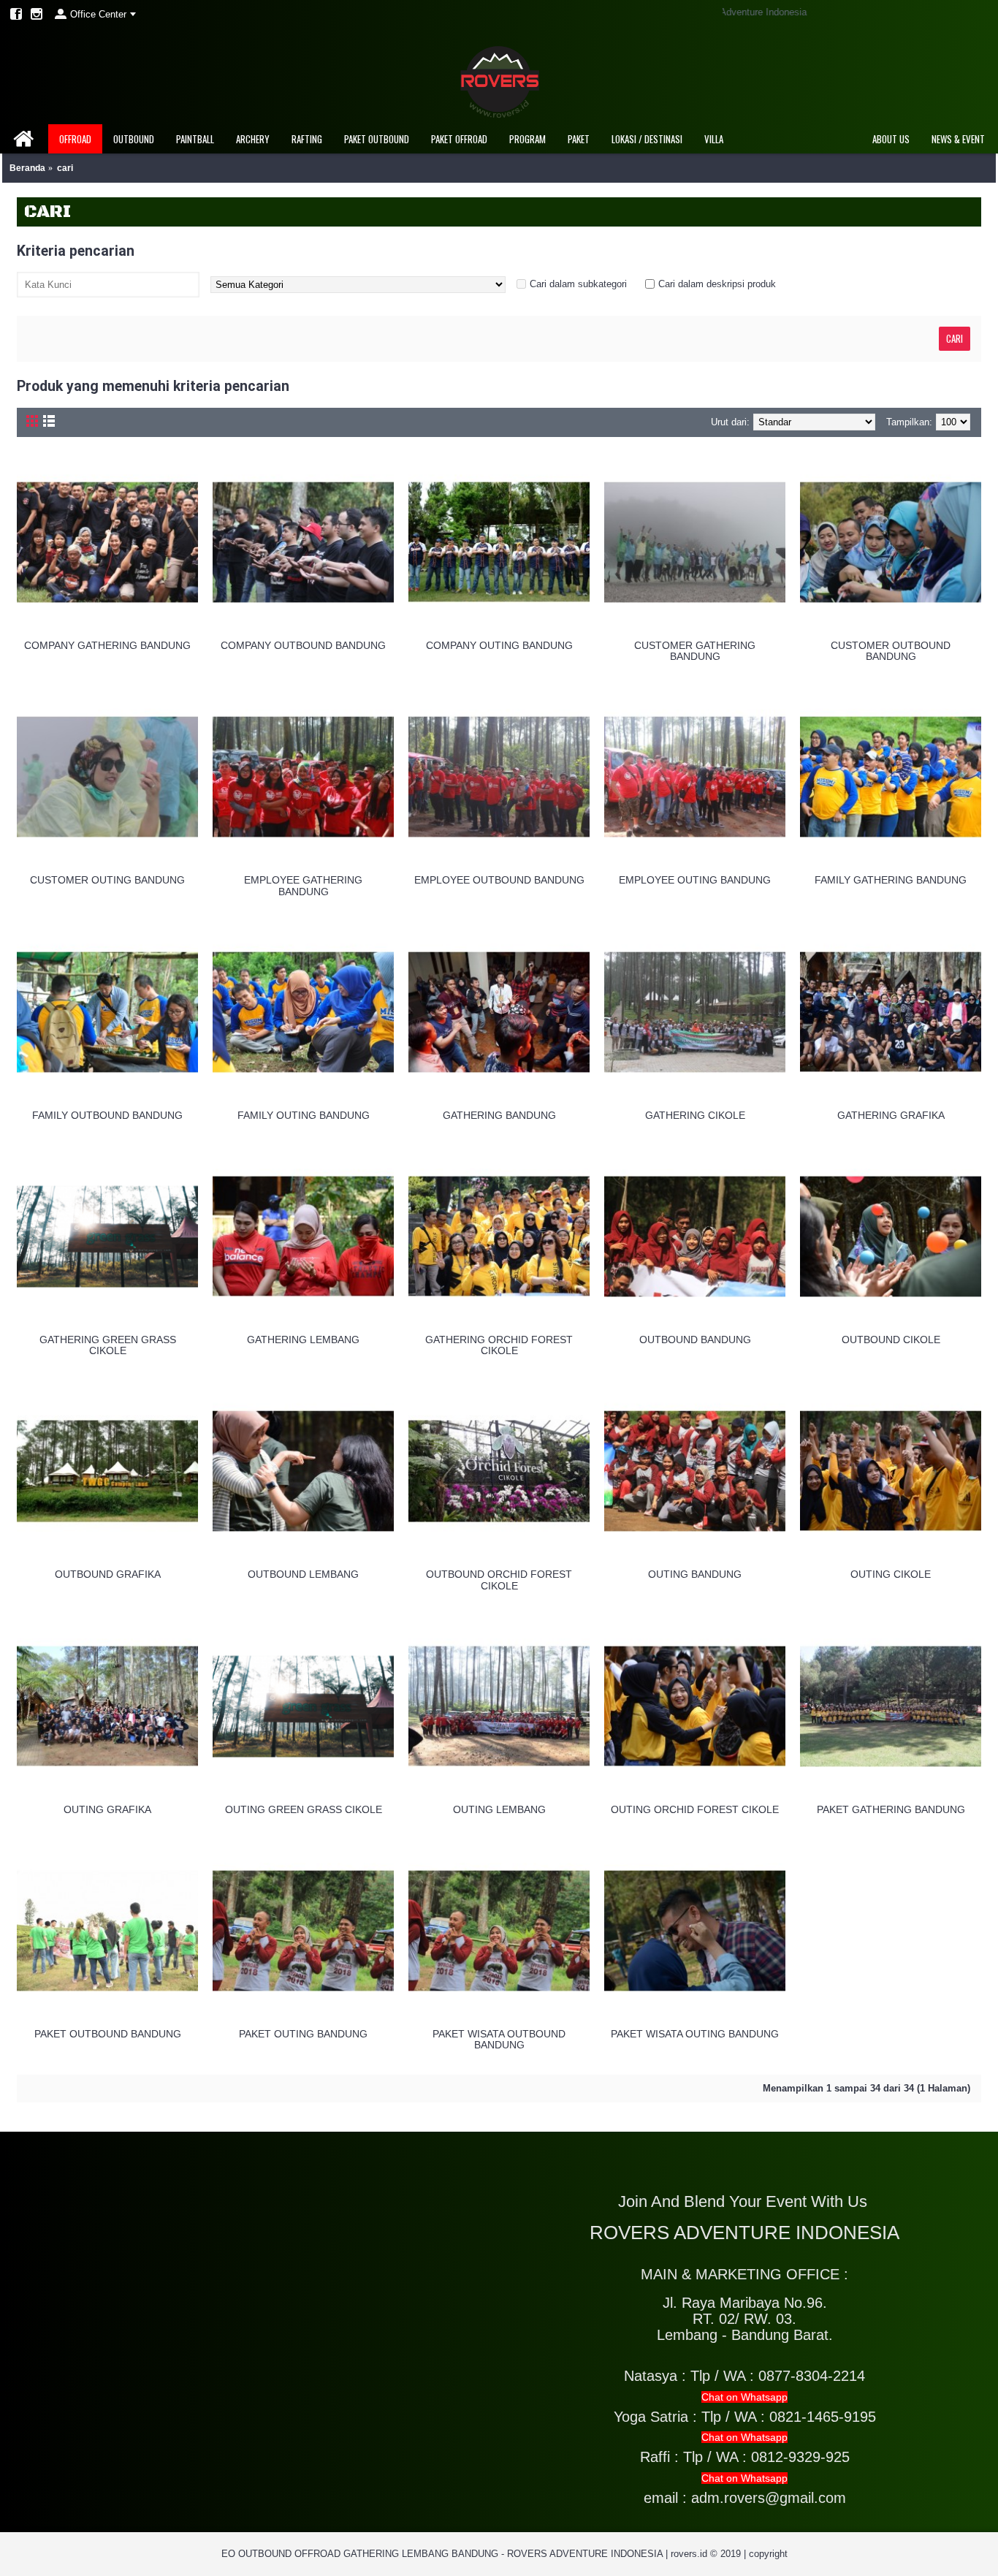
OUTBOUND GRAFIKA (108, 1574)
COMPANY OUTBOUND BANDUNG (303, 645)
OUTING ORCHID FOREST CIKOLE (695, 1809)
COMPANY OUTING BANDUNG (499, 645)
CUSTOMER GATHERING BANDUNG (695, 651)
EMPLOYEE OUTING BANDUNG (695, 880)
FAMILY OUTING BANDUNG (304, 1115)
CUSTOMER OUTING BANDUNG (107, 880)
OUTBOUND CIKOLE (891, 1340)
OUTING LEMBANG (499, 1809)
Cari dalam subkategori (578, 284)
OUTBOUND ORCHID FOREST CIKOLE (499, 1580)
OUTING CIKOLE (891, 1574)
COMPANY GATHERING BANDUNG (107, 645)
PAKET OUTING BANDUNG (303, 2034)
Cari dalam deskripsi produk (717, 284)
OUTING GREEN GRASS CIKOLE (304, 1809)
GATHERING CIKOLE (695, 1115)
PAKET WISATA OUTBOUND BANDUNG (499, 2039)
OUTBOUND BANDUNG (695, 1340)
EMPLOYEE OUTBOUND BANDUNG (499, 880)
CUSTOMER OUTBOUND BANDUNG (891, 651)
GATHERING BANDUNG (499, 1115)
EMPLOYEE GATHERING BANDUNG (303, 885)
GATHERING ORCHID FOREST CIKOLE (499, 1345)
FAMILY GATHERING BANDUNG (891, 880)
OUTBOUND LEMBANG (303, 1574)
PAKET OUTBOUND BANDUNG (108, 2034)
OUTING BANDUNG (695, 1574)
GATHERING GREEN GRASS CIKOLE (108, 1345)
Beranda (27, 168)
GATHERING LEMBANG (303, 1340)
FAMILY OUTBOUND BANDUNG (107, 1115)
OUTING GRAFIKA (107, 1809)
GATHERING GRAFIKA (891, 1115)
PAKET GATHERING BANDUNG (891, 1809)
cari (65, 168)
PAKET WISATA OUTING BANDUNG (695, 2034)
